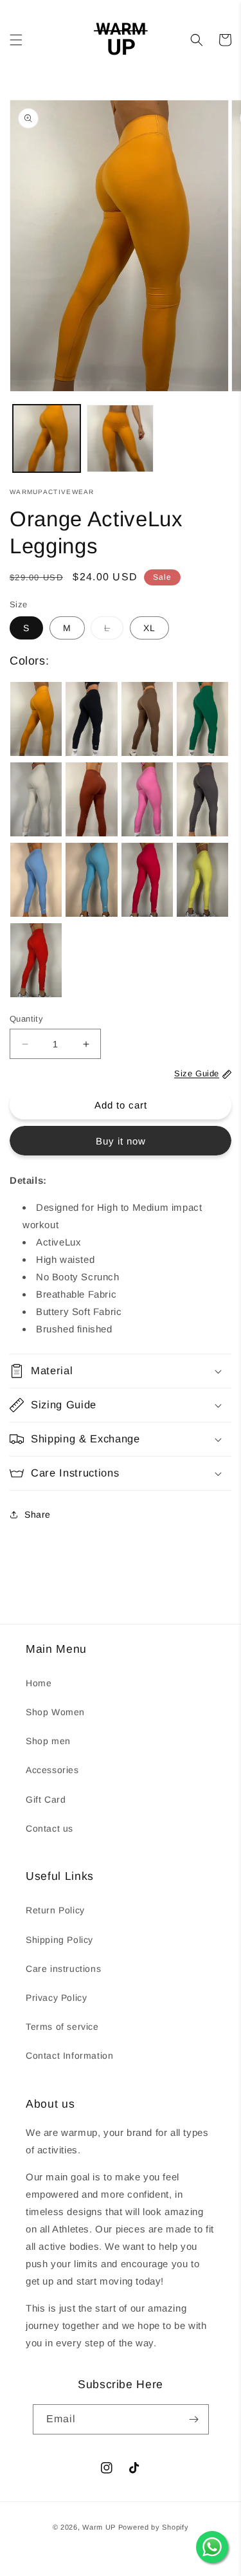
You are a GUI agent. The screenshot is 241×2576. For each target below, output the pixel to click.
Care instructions (63, 1969)
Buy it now (121, 1141)
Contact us (49, 1828)
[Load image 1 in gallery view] (47, 438)
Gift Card (46, 1799)
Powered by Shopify (154, 2527)
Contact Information (69, 2056)
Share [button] (38, 1514)
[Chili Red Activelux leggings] (36, 960)
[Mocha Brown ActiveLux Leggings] (147, 719)
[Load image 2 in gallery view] (121, 438)
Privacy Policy (56, 1998)
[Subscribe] (194, 2419)
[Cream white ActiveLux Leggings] (36, 799)
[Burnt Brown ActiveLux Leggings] (91, 799)
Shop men (48, 1741)
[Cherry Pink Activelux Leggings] (147, 880)
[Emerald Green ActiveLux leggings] (202, 719)
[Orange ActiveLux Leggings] (36, 719)
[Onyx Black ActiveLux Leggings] (91, 719)
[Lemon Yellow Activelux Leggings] (202, 880)
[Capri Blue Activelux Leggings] (91, 880)
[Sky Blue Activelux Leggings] (36, 880)
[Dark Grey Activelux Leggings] (202, 799)
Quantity (26, 1019)
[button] (16, 40)
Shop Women (55, 1712)
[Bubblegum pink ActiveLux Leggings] (147, 799)
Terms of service (62, 2027)
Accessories (52, 1770)
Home (39, 1683)
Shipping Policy (59, 1940)
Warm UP (99, 2527)
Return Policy (55, 1910)
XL (149, 628)
